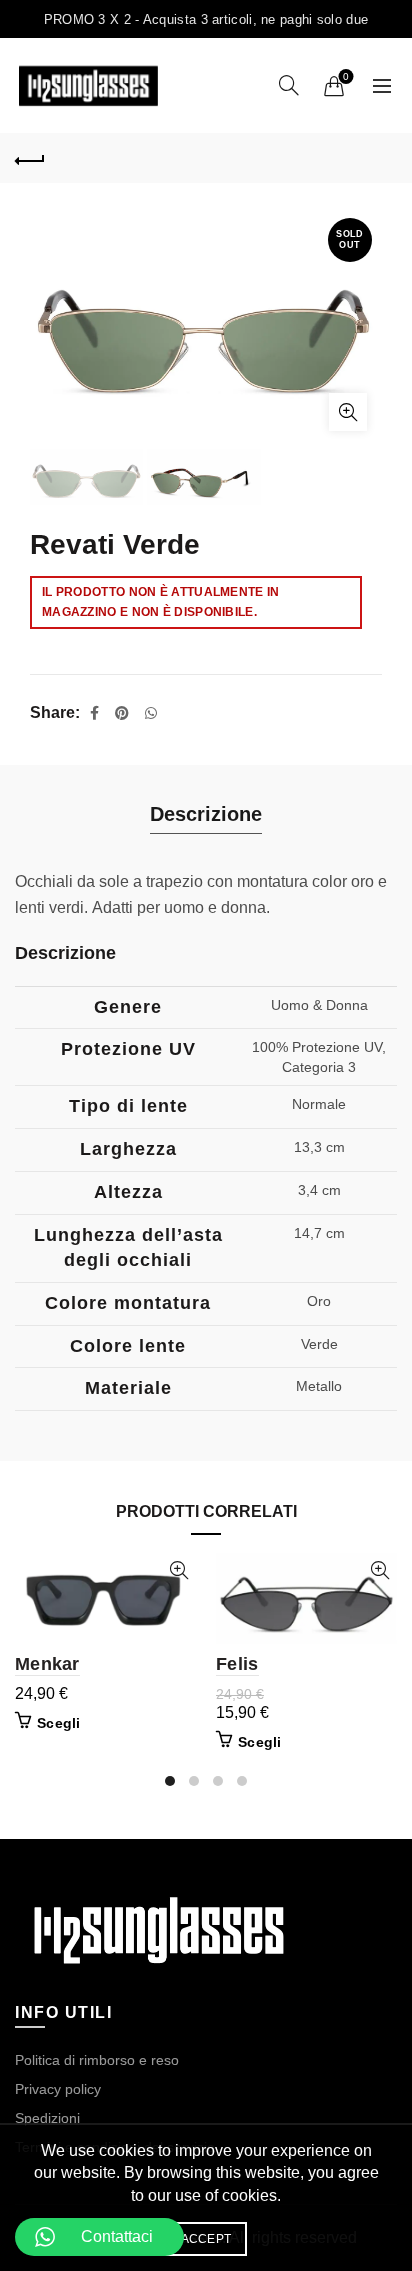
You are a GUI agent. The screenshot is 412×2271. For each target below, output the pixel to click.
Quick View (178, 1570)
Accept (206, 2239)
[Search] (289, 85)
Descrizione (206, 814)
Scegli (59, 1723)
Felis (237, 1664)
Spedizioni (47, 2118)
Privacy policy (58, 2089)
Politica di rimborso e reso (97, 2060)
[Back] (30, 158)
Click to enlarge (348, 412)
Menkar (47, 1664)
